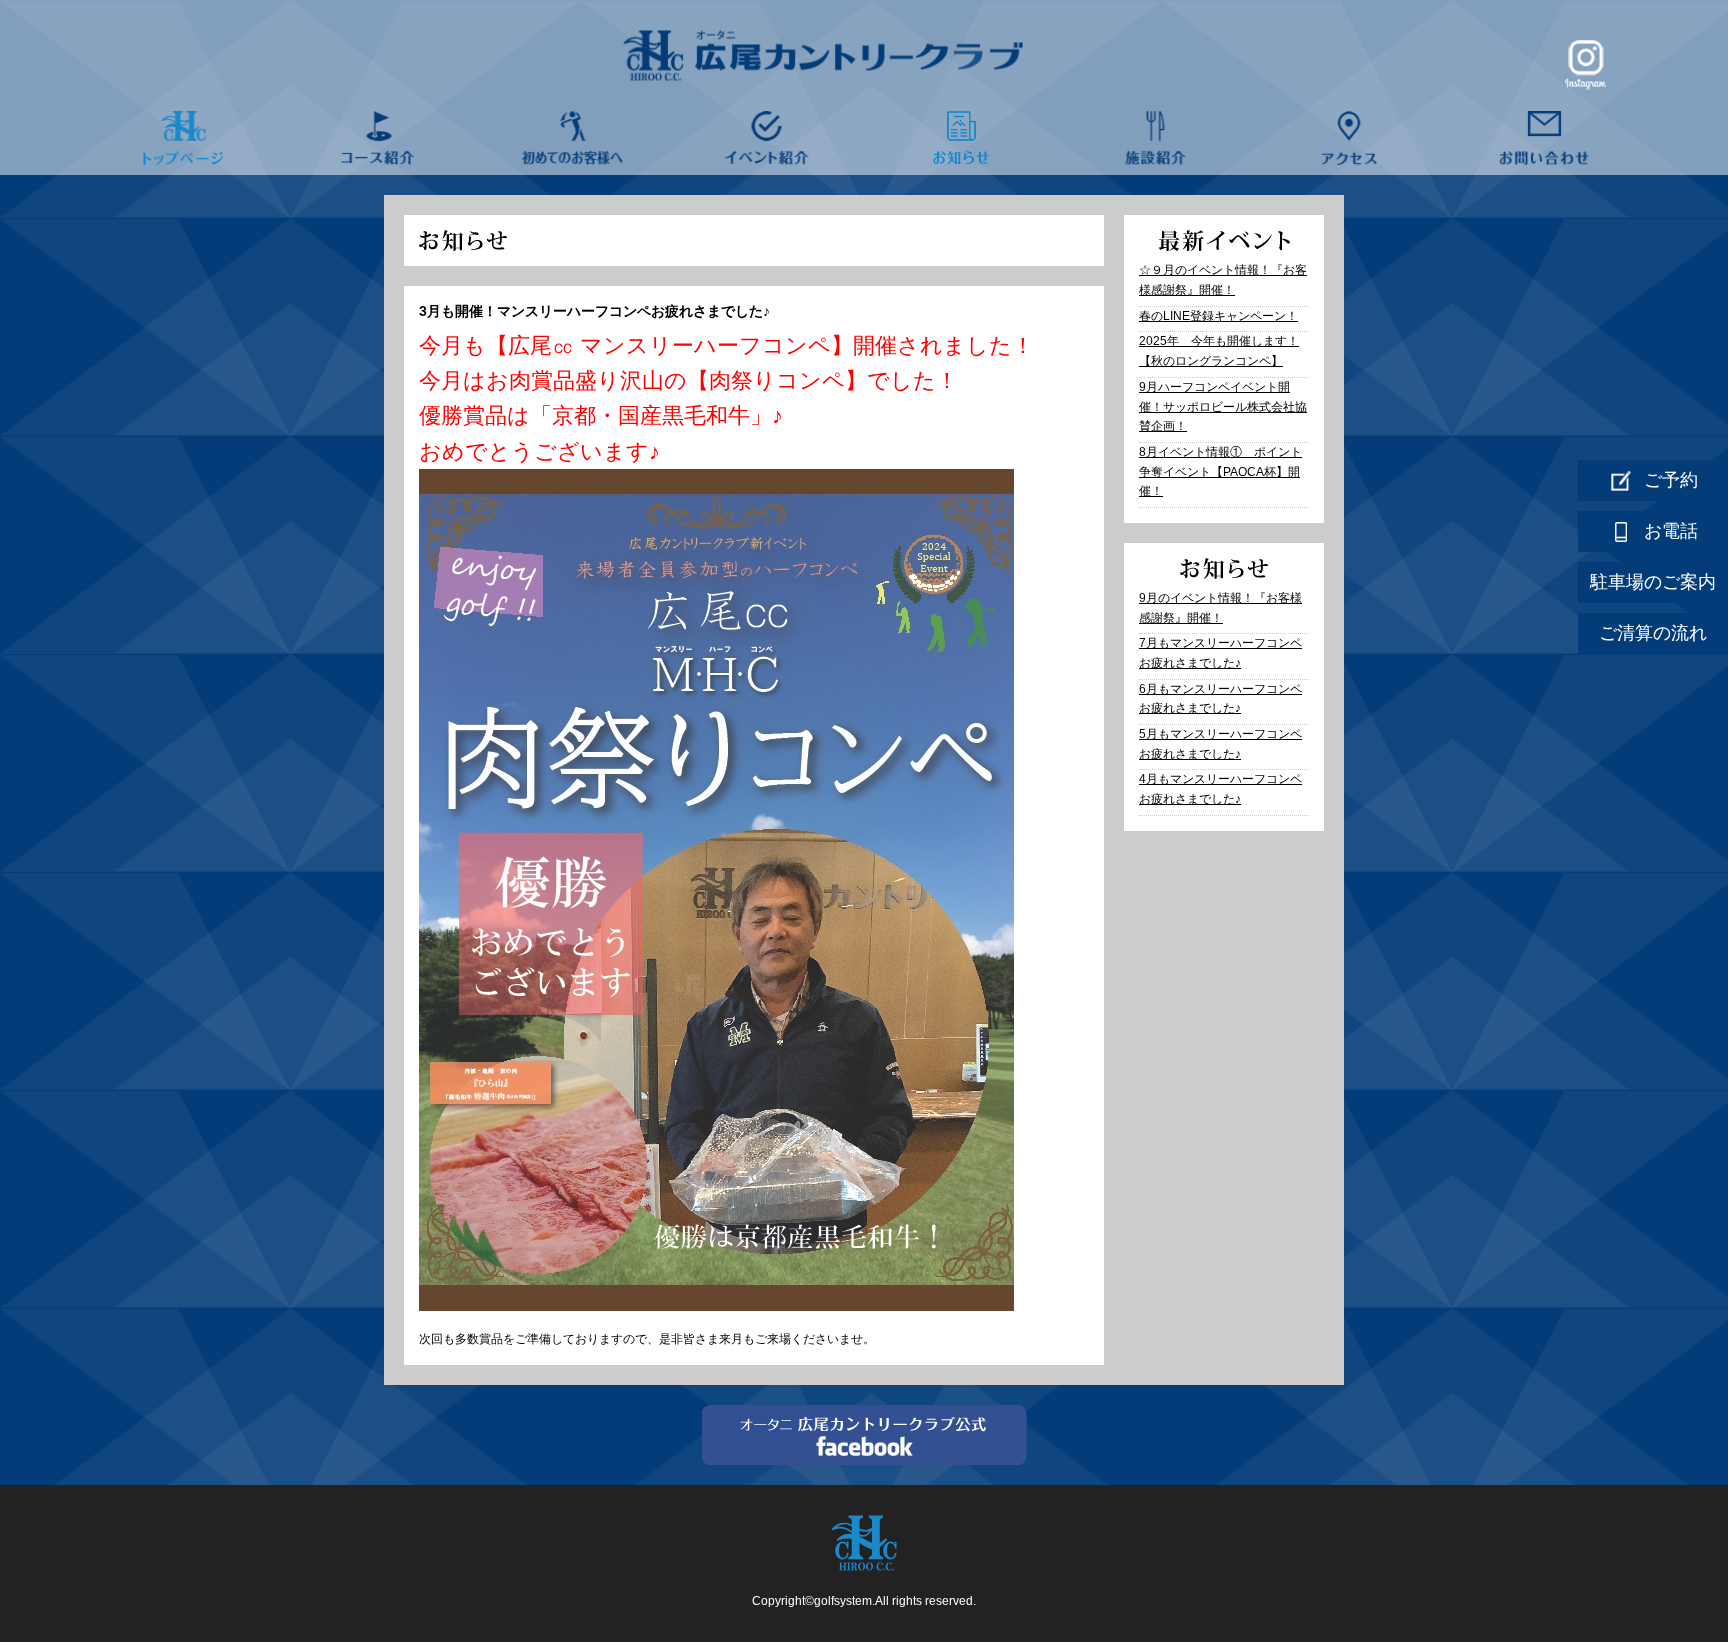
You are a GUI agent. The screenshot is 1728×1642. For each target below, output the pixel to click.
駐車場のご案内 (1653, 582)
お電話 (1671, 531)
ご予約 (1671, 480)
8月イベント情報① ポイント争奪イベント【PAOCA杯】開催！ (1220, 471)
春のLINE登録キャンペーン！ (1218, 316)
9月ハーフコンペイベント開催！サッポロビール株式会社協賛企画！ (1223, 406)
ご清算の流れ (1653, 633)
